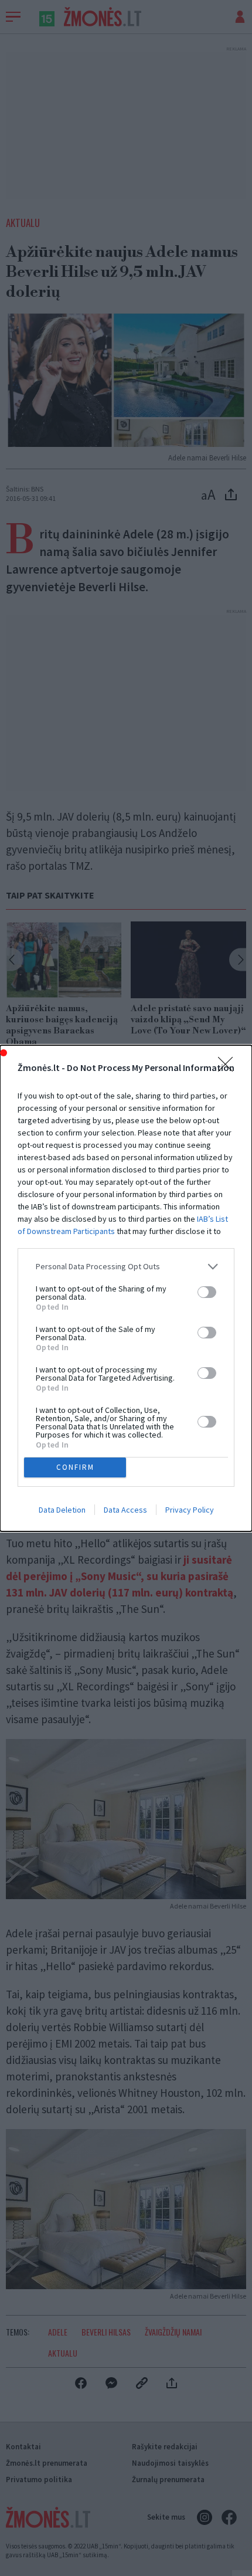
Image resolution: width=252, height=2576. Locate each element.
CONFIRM (75, 1467)
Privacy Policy (190, 1510)
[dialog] (126, 1288)
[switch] (207, 1292)
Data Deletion (62, 1510)
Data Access (125, 1510)
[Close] (229, 1068)
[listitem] (126, 1267)
